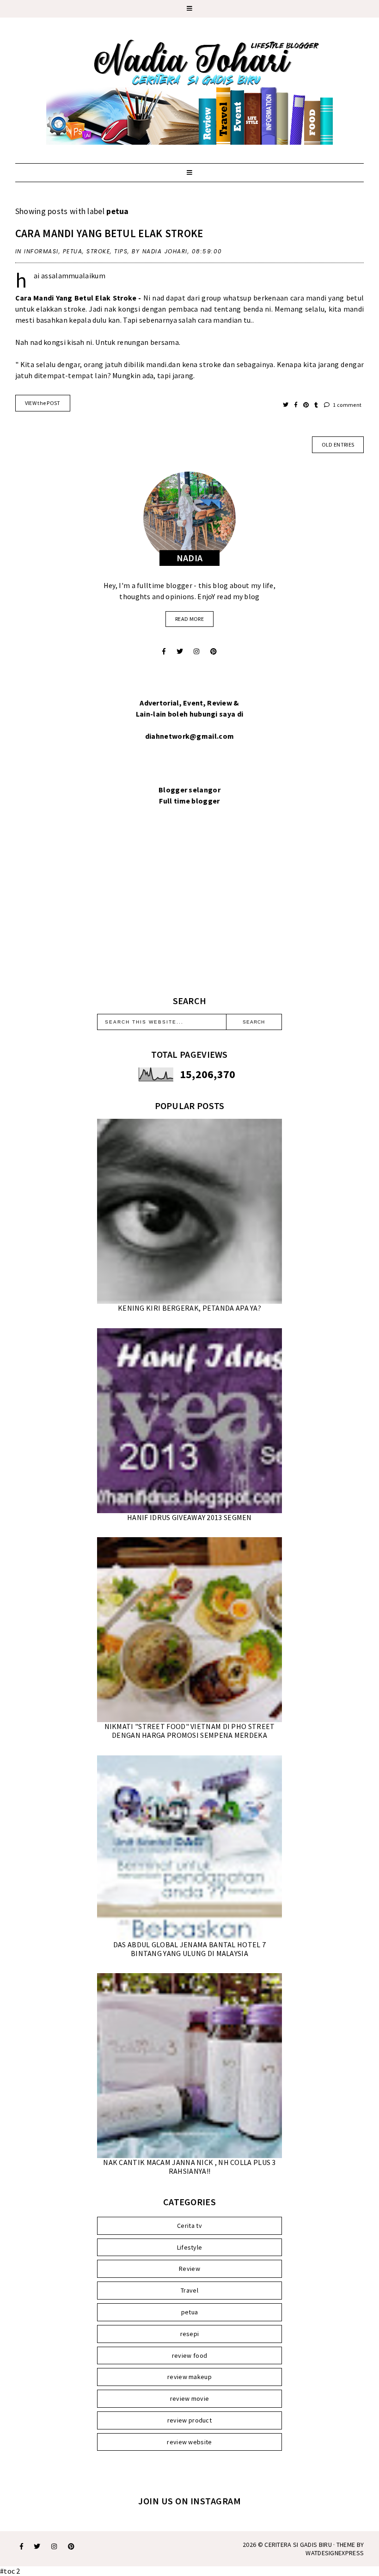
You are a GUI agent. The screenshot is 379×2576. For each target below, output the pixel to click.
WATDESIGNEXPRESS (335, 2553)
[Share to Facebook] (296, 405)
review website (189, 2442)
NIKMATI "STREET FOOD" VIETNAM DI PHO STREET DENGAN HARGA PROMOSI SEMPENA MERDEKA (190, 1731)
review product (189, 2420)
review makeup (189, 2377)
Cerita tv (189, 2226)
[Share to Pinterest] (307, 405)
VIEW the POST (43, 403)
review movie (190, 2398)
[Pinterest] (214, 651)
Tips (121, 251)
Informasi (41, 251)
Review (189, 2269)
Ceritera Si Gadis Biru (298, 2545)
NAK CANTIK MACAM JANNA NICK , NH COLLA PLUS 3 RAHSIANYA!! (189, 2167)
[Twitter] (180, 651)
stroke (98, 251)
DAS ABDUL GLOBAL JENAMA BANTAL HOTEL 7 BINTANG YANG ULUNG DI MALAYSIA (189, 1949)
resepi (190, 2334)
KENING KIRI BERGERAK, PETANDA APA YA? (189, 1308)
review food (189, 2355)
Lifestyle (190, 2247)
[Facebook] (164, 651)
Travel (189, 2290)
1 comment (347, 405)
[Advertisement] (189, 912)
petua (73, 251)
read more (189, 619)
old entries (338, 445)
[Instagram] (196, 651)
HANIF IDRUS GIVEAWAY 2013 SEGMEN (189, 1517)
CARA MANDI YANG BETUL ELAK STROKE (109, 233)
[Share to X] (286, 405)
